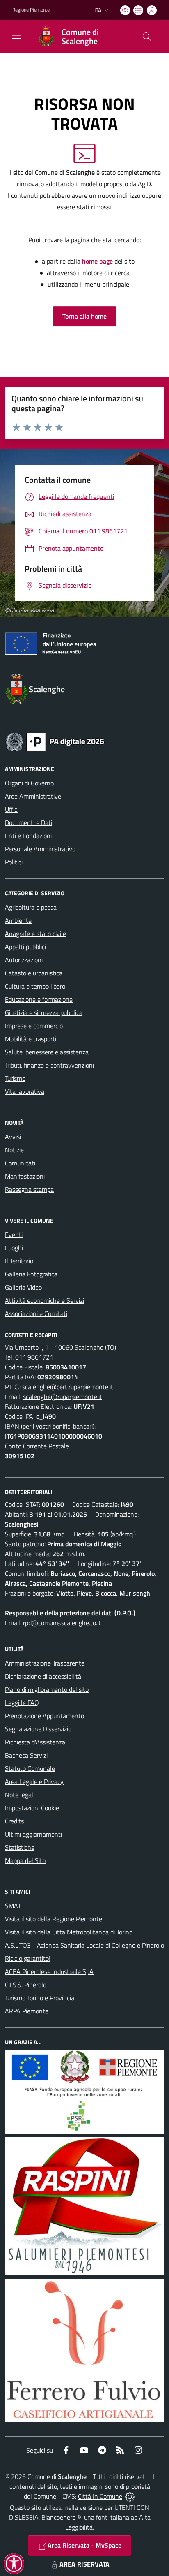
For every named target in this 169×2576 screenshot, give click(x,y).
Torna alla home (84, 316)
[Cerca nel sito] (147, 37)
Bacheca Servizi (26, 1755)
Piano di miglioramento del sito (47, 1689)
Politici (14, 862)
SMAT (13, 1906)
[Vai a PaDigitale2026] (55, 741)
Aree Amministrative (33, 796)
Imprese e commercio (34, 1026)
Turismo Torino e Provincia (40, 1998)
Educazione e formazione (39, 999)
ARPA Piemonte (27, 2011)
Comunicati (20, 1163)
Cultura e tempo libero (35, 986)
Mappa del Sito (25, 1860)
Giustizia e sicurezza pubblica (44, 1012)
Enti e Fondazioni (28, 836)
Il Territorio (19, 1261)
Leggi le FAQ (22, 1703)
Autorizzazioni (24, 960)
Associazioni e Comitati (36, 1313)
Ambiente (18, 920)
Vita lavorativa (25, 1091)
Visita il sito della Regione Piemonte (54, 1919)
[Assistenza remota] (130, 2496)
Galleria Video (23, 1287)
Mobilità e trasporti (31, 1039)
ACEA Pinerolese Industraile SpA (49, 1971)
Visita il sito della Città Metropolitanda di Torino (69, 1932)
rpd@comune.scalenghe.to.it (62, 1623)
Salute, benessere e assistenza (47, 1052)
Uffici (12, 809)
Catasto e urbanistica (34, 973)
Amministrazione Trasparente (45, 1663)
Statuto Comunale (30, 1768)
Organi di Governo (29, 783)
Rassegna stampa (29, 1189)
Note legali (20, 1795)
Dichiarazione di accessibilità (43, 1676)
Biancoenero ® (61, 2517)
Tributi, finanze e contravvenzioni (49, 1065)
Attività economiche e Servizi (45, 1300)
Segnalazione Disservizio (38, 1729)
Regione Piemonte (31, 10)
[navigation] (16, 36)
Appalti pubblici (25, 947)
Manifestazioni (25, 1176)
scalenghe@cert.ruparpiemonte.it (68, 1387)
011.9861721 (34, 1357)
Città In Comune (100, 2496)
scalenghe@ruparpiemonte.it (63, 1397)
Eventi (14, 1235)
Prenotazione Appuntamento (45, 1716)
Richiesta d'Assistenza (35, 1742)
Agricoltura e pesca (31, 907)
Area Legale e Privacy (34, 1781)
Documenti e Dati (29, 822)
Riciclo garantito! (28, 1958)
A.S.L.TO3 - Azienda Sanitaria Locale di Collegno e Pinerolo (84, 1945)
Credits (14, 1821)
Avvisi (13, 1137)
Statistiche (20, 1847)
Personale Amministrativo (40, 849)
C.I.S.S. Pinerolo (26, 1985)
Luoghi (14, 1248)
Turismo (15, 1078)
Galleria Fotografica (31, 1274)
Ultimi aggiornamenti (33, 1834)
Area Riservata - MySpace (84, 2545)
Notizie (14, 1150)
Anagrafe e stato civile (35, 934)
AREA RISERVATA (84, 2564)
